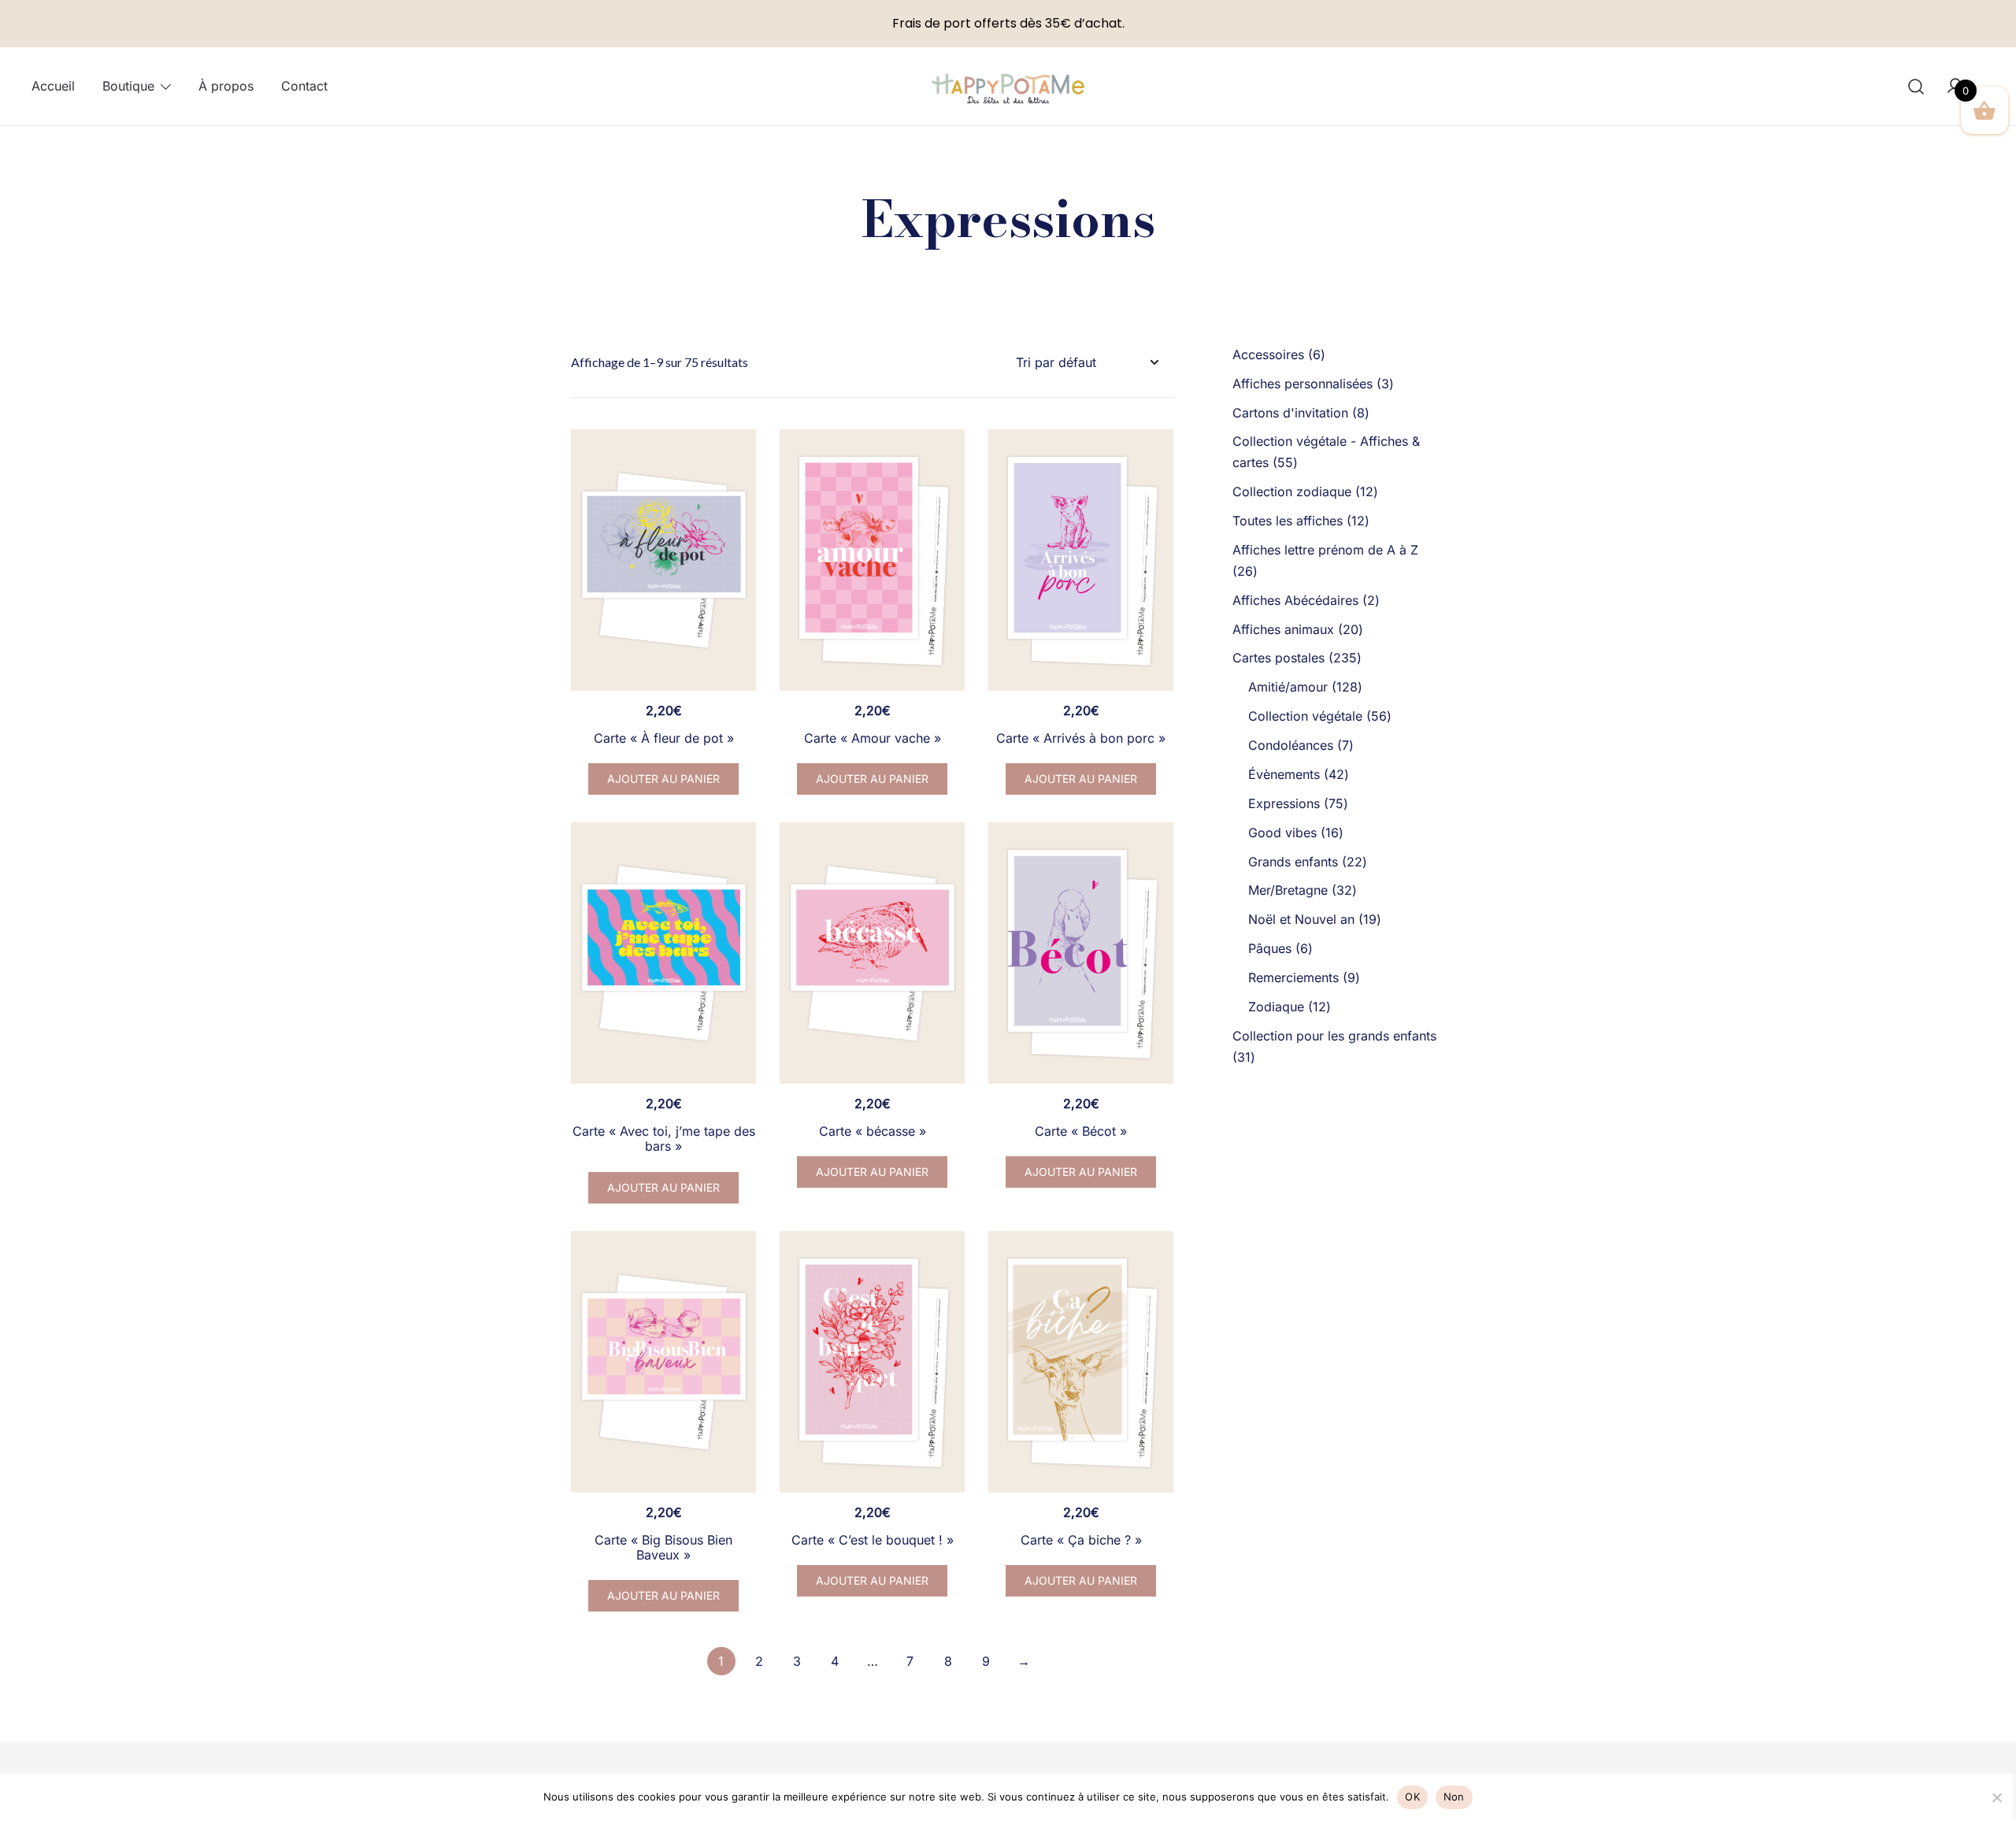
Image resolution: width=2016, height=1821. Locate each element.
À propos (226, 86)
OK (1412, 1797)
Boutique (128, 86)
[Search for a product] (1916, 86)
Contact (304, 86)
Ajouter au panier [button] (663, 779)
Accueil (53, 86)
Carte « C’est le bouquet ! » (873, 1540)
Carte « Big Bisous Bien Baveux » (663, 1547)
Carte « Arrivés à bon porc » (1081, 738)
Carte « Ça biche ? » (1081, 1540)
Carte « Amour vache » (873, 738)
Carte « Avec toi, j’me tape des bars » (664, 1139)
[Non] (1996, 1797)
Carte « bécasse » (873, 1131)
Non (1454, 1797)
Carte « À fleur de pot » (664, 738)
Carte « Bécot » (1081, 1131)
